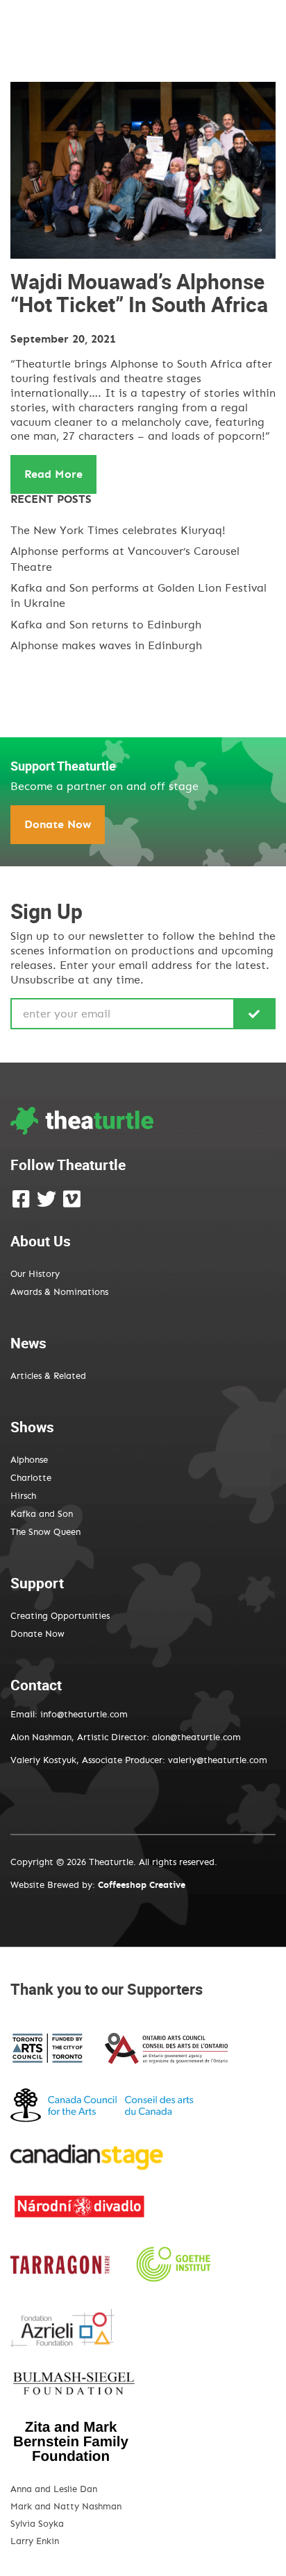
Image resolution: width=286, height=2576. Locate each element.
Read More (53, 474)
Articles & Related (48, 1376)
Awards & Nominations (59, 1293)
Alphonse (29, 1460)
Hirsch (23, 1496)
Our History (35, 1274)
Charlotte (31, 1478)
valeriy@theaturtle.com (218, 1761)
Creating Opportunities (60, 1616)
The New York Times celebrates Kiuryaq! (118, 531)
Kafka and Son (42, 1514)
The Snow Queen (45, 1532)
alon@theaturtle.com (195, 1738)
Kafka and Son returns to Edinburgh (106, 625)
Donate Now (58, 825)
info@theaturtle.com (84, 1715)
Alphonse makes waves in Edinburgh (106, 646)
